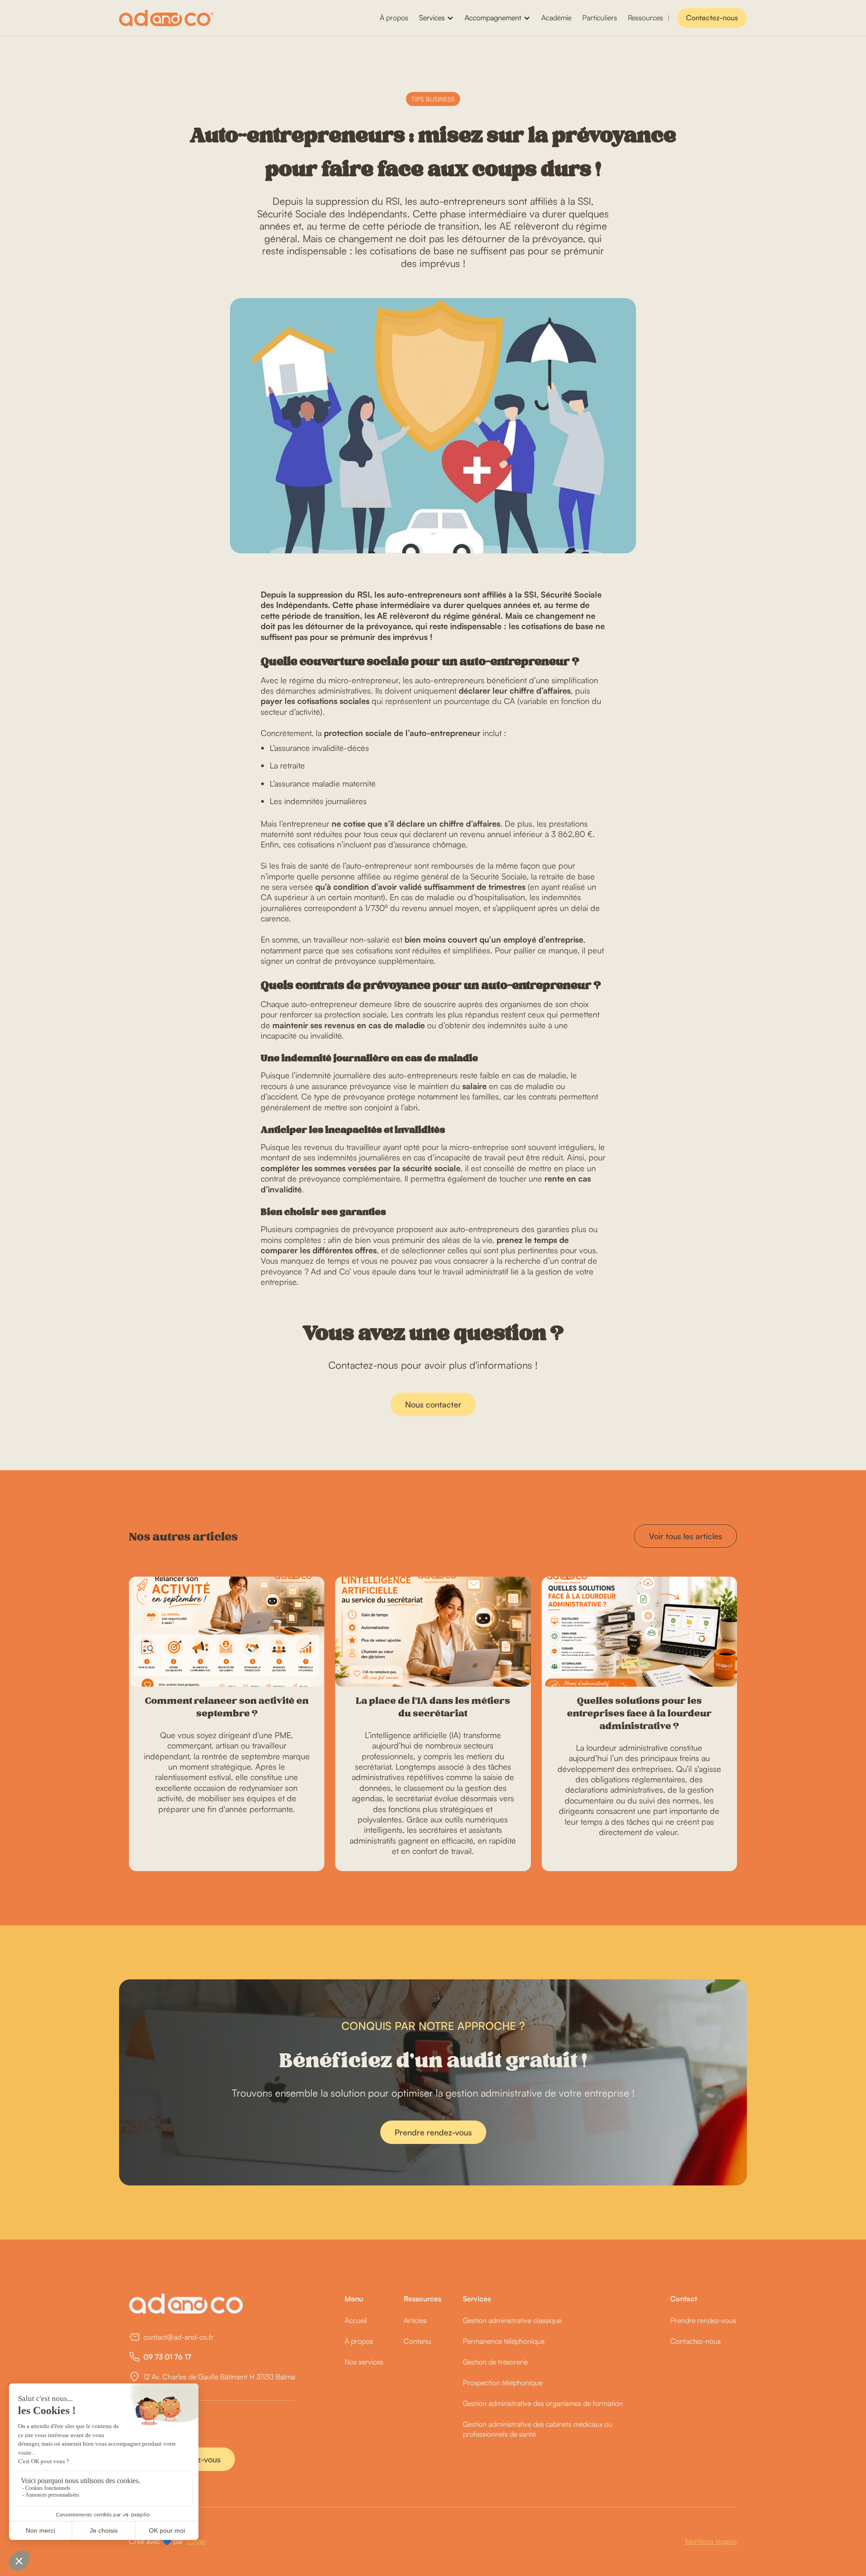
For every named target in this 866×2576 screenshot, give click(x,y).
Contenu (417, 2341)
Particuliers (600, 18)
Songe (195, 2541)
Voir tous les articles (686, 1536)
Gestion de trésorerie (495, 2362)
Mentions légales (711, 2541)
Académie (556, 18)
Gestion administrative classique (512, 2320)
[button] (436, 18)
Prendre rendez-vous (433, 2132)
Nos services (364, 2362)
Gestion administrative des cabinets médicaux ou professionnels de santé (538, 2429)
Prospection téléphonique (503, 2383)
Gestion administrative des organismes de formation (543, 2403)
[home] (166, 18)
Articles (415, 2320)
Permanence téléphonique (504, 2341)
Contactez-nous (712, 18)
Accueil (356, 2320)
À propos (394, 18)
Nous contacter (433, 1404)
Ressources (645, 18)
